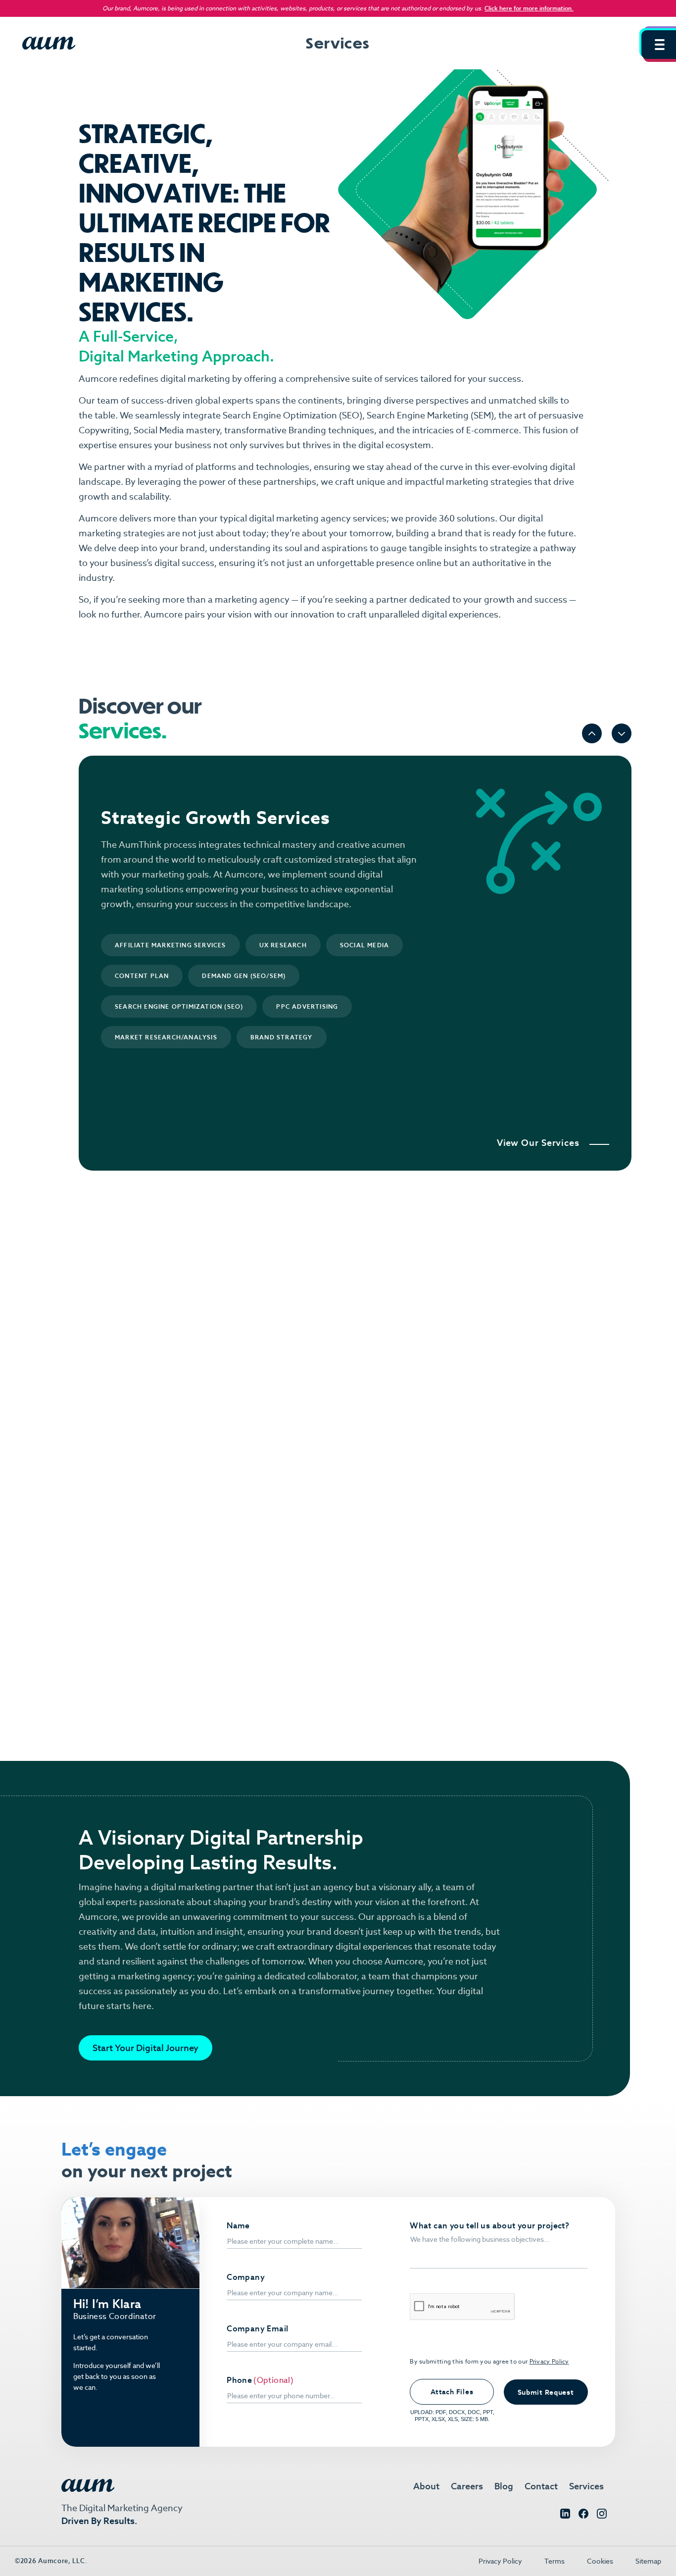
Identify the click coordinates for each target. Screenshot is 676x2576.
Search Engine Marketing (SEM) (430, 415)
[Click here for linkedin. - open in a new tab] (565, 2516)
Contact (541, 2486)
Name (238, 2226)
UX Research (283, 945)
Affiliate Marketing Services (170, 945)
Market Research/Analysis (166, 1037)
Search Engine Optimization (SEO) (292, 415)
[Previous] (592, 733)
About (426, 2486)
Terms (555, 2561)
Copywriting (104, 430)
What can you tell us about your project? (489, 2226)
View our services (538, 1143)
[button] (659, 45)
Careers (467, 2486)
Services (586, 2486)
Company (246, 2277)
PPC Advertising (307, 1006)
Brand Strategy (282, 1037)
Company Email (257, 2329)
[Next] (622, 733)
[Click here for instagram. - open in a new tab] (602, 2516)
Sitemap (648, 2561)
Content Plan (142, 976)
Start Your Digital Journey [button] (145, 2048)
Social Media (159, 430)
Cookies (600, 2561)
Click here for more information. (529, 8)
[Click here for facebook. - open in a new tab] (583, 2516)
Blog (504, 2486)
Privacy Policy (549, 2361)
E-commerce (492, 430)
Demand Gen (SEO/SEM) (244, 976)
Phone (239, 2380)
